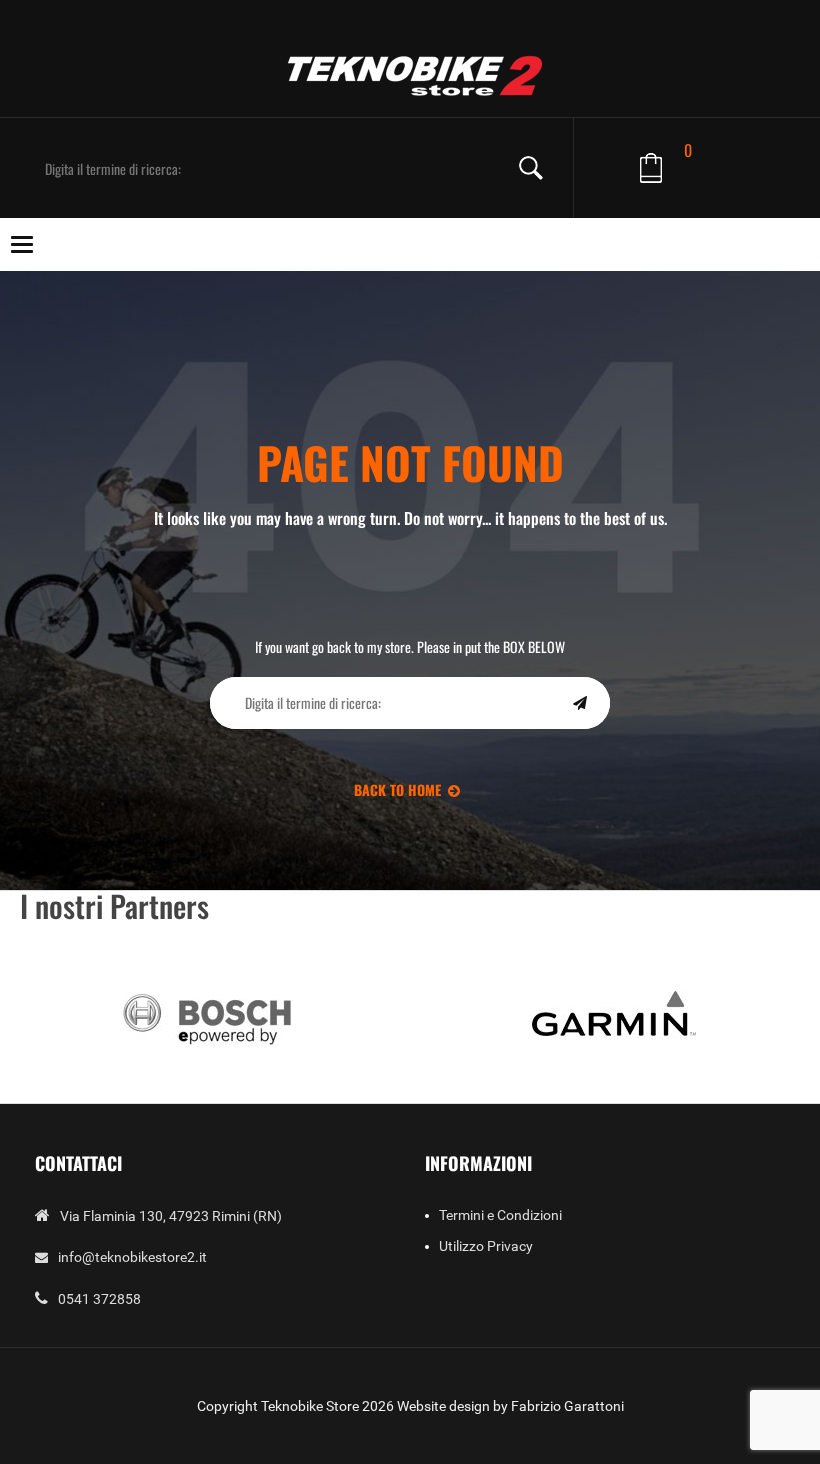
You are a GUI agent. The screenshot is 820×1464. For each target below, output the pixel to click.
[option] (207, 1017)
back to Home (397, 789)
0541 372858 (99, 1299)
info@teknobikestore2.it (132, 1257)
